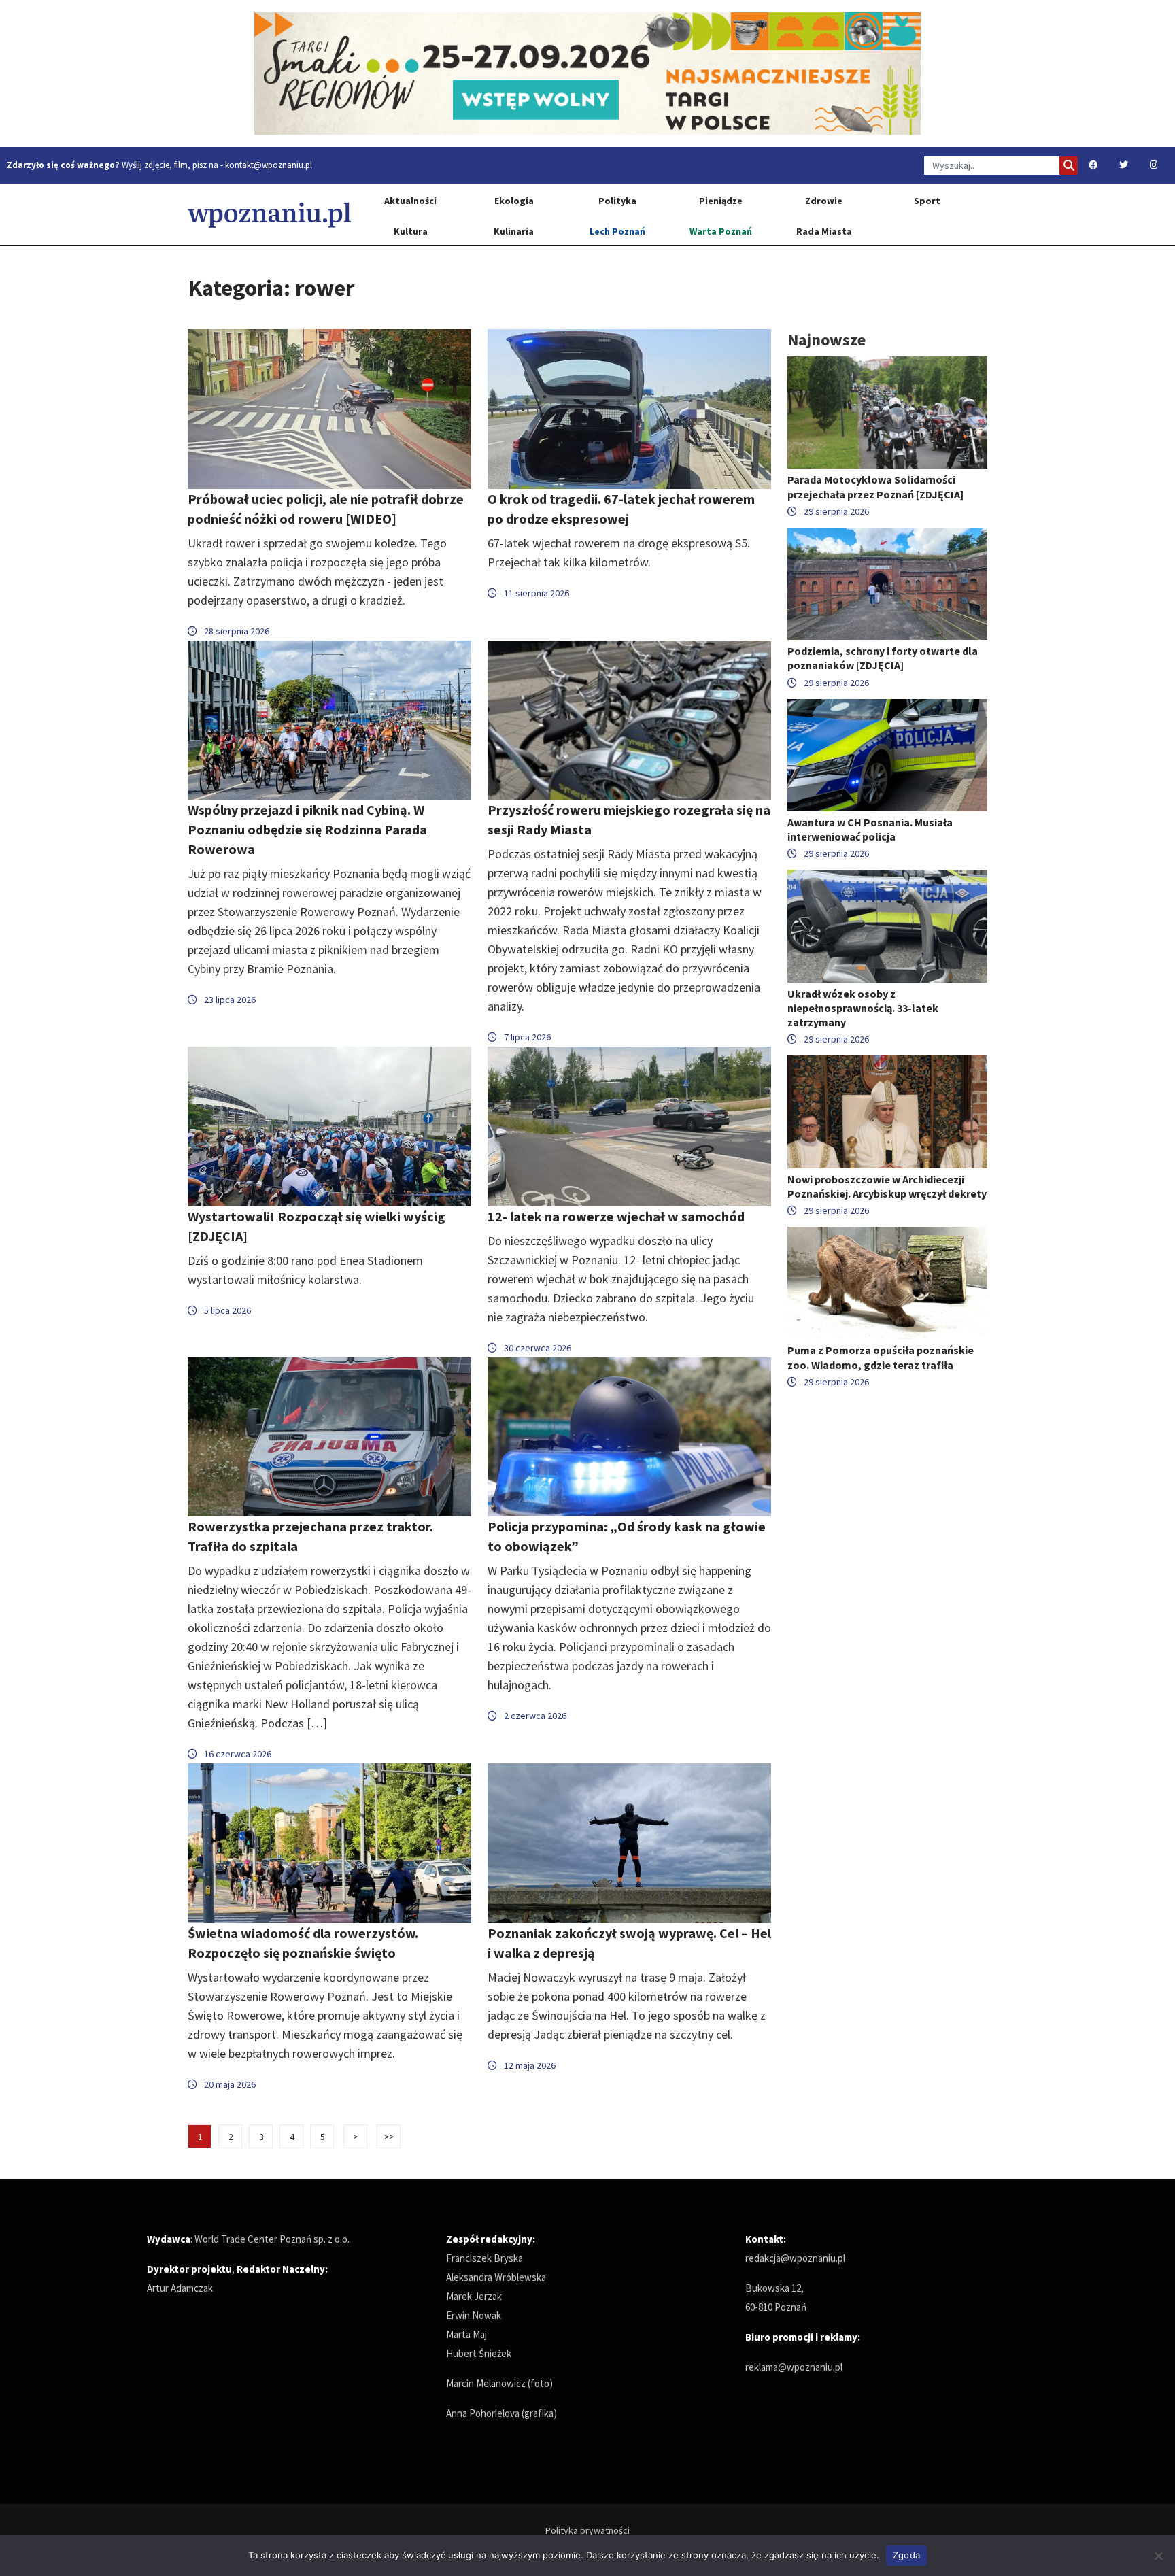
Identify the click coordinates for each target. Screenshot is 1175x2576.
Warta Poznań (721, 231)
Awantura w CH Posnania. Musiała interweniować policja (870, 829)
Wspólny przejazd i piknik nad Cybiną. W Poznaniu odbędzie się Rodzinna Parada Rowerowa (307, 829)
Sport (927, 201)
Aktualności (410, 201)
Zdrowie (824, 201)
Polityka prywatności (587, 2530)
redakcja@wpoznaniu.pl (795, 2258)
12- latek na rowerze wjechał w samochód (616, 1216)
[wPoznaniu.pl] (269, 215)
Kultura (411, 231)
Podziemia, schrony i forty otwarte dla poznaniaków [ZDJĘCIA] (883, 658)
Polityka (617, 201)
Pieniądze (721, 201)
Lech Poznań (617, 231)
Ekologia (514, 201)
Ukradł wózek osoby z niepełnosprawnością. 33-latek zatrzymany (863, 1008)
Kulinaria (514, 231)
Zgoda (906, 2555)
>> (389, 2137)
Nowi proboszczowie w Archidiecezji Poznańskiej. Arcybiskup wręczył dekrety (887, 1186)
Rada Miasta (824, 231)
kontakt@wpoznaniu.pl (269, 165)
